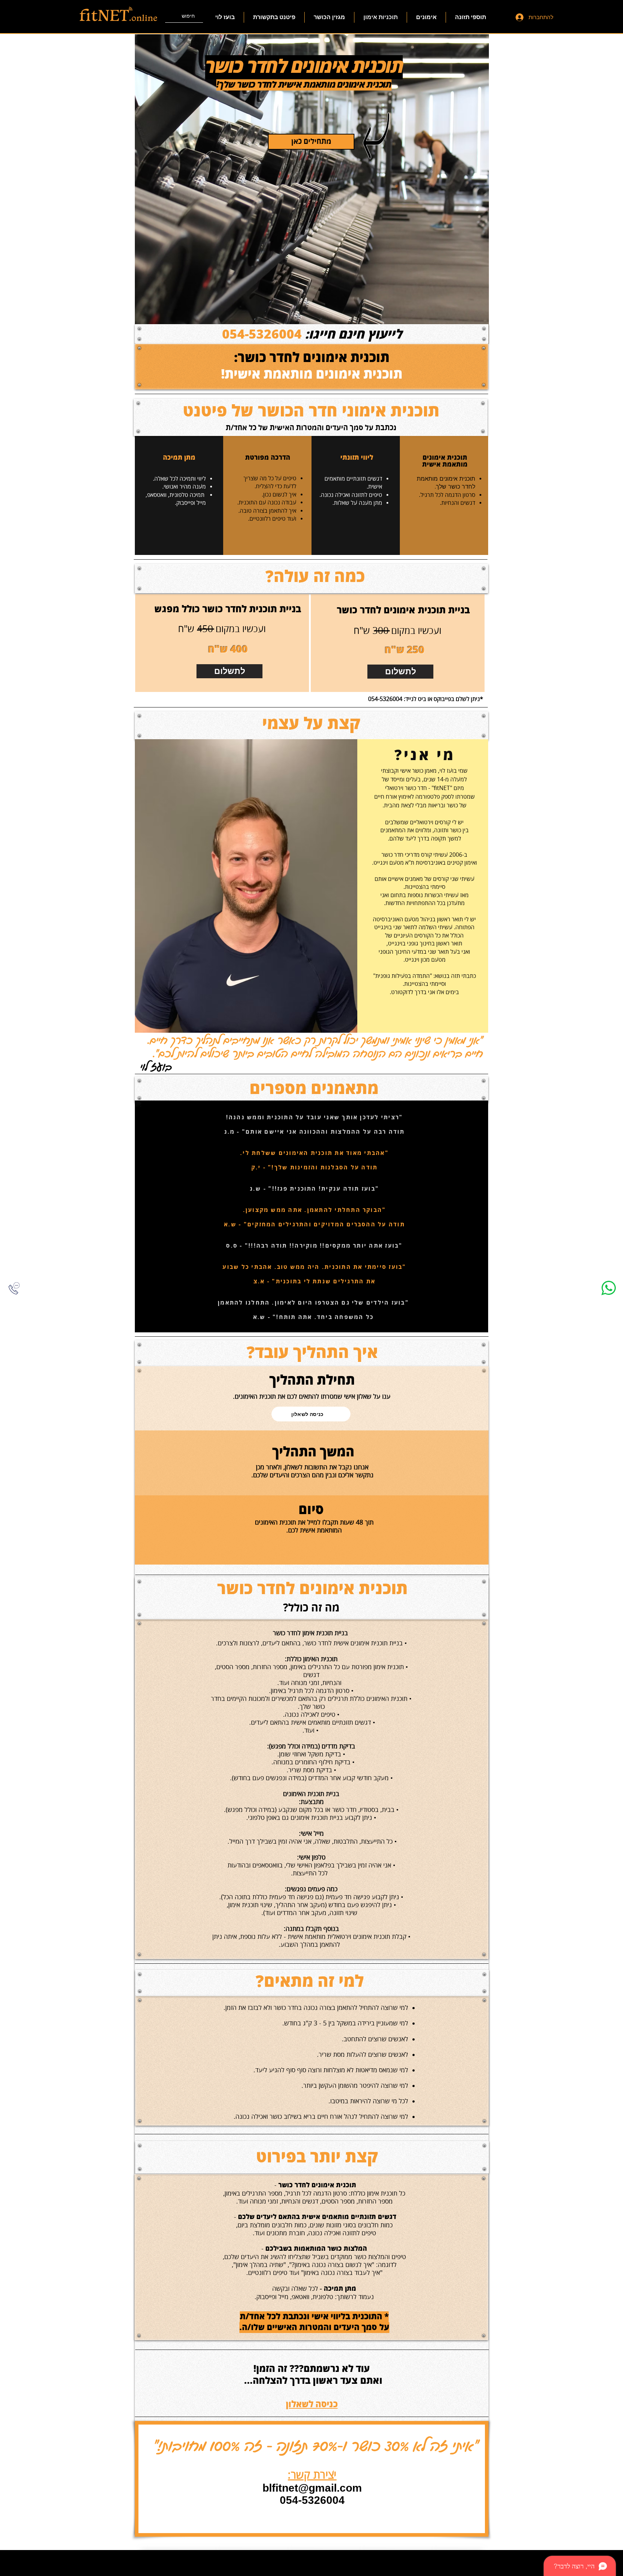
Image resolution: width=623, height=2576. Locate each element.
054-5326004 (262, 335)
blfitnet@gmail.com (312, 2488)
